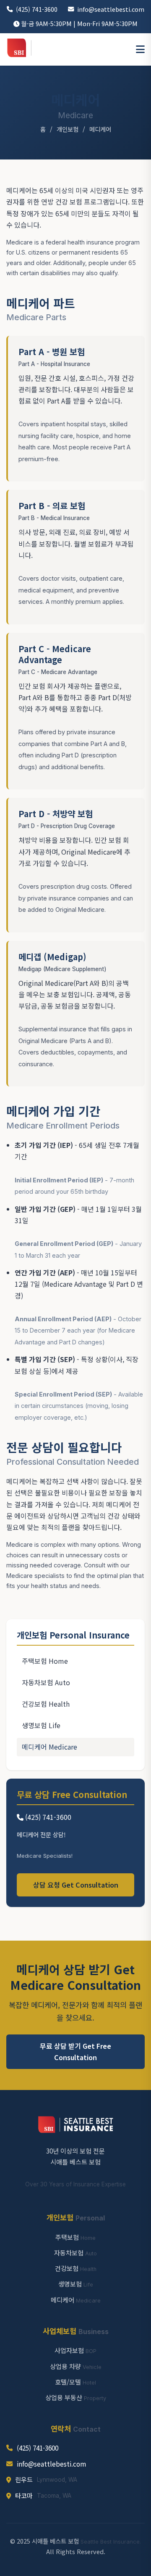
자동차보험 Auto (46, 1682)
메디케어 (76, 2300)
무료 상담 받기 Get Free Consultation (75, 2052)
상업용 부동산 (76, 2397)
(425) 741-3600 (37, 9)
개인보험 (68, 129)
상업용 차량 (76, 2366)
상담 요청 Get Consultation (76, 1885)
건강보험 (76, 2268)
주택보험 (75, 2237)
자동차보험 (75, 2252)
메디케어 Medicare (49, 1747)
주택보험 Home (45, 1661)
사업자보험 (75, 2350)
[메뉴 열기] (140, 50)
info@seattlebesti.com (111, 9)
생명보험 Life (41, 1725)
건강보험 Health (46, 1704)
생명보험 (76, 2284)
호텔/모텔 (75, 2382)
